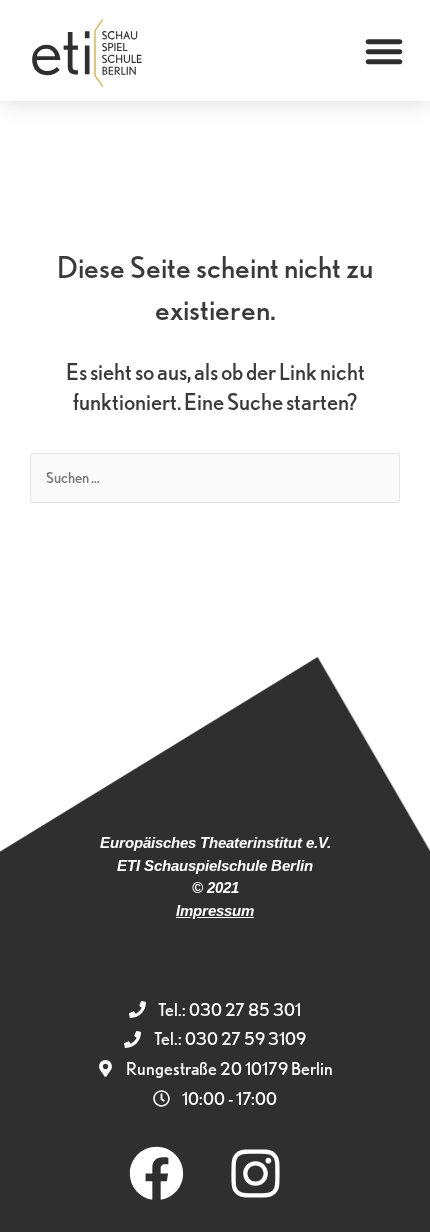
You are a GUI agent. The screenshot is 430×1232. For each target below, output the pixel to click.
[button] (384, 51)
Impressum (215, 910)
